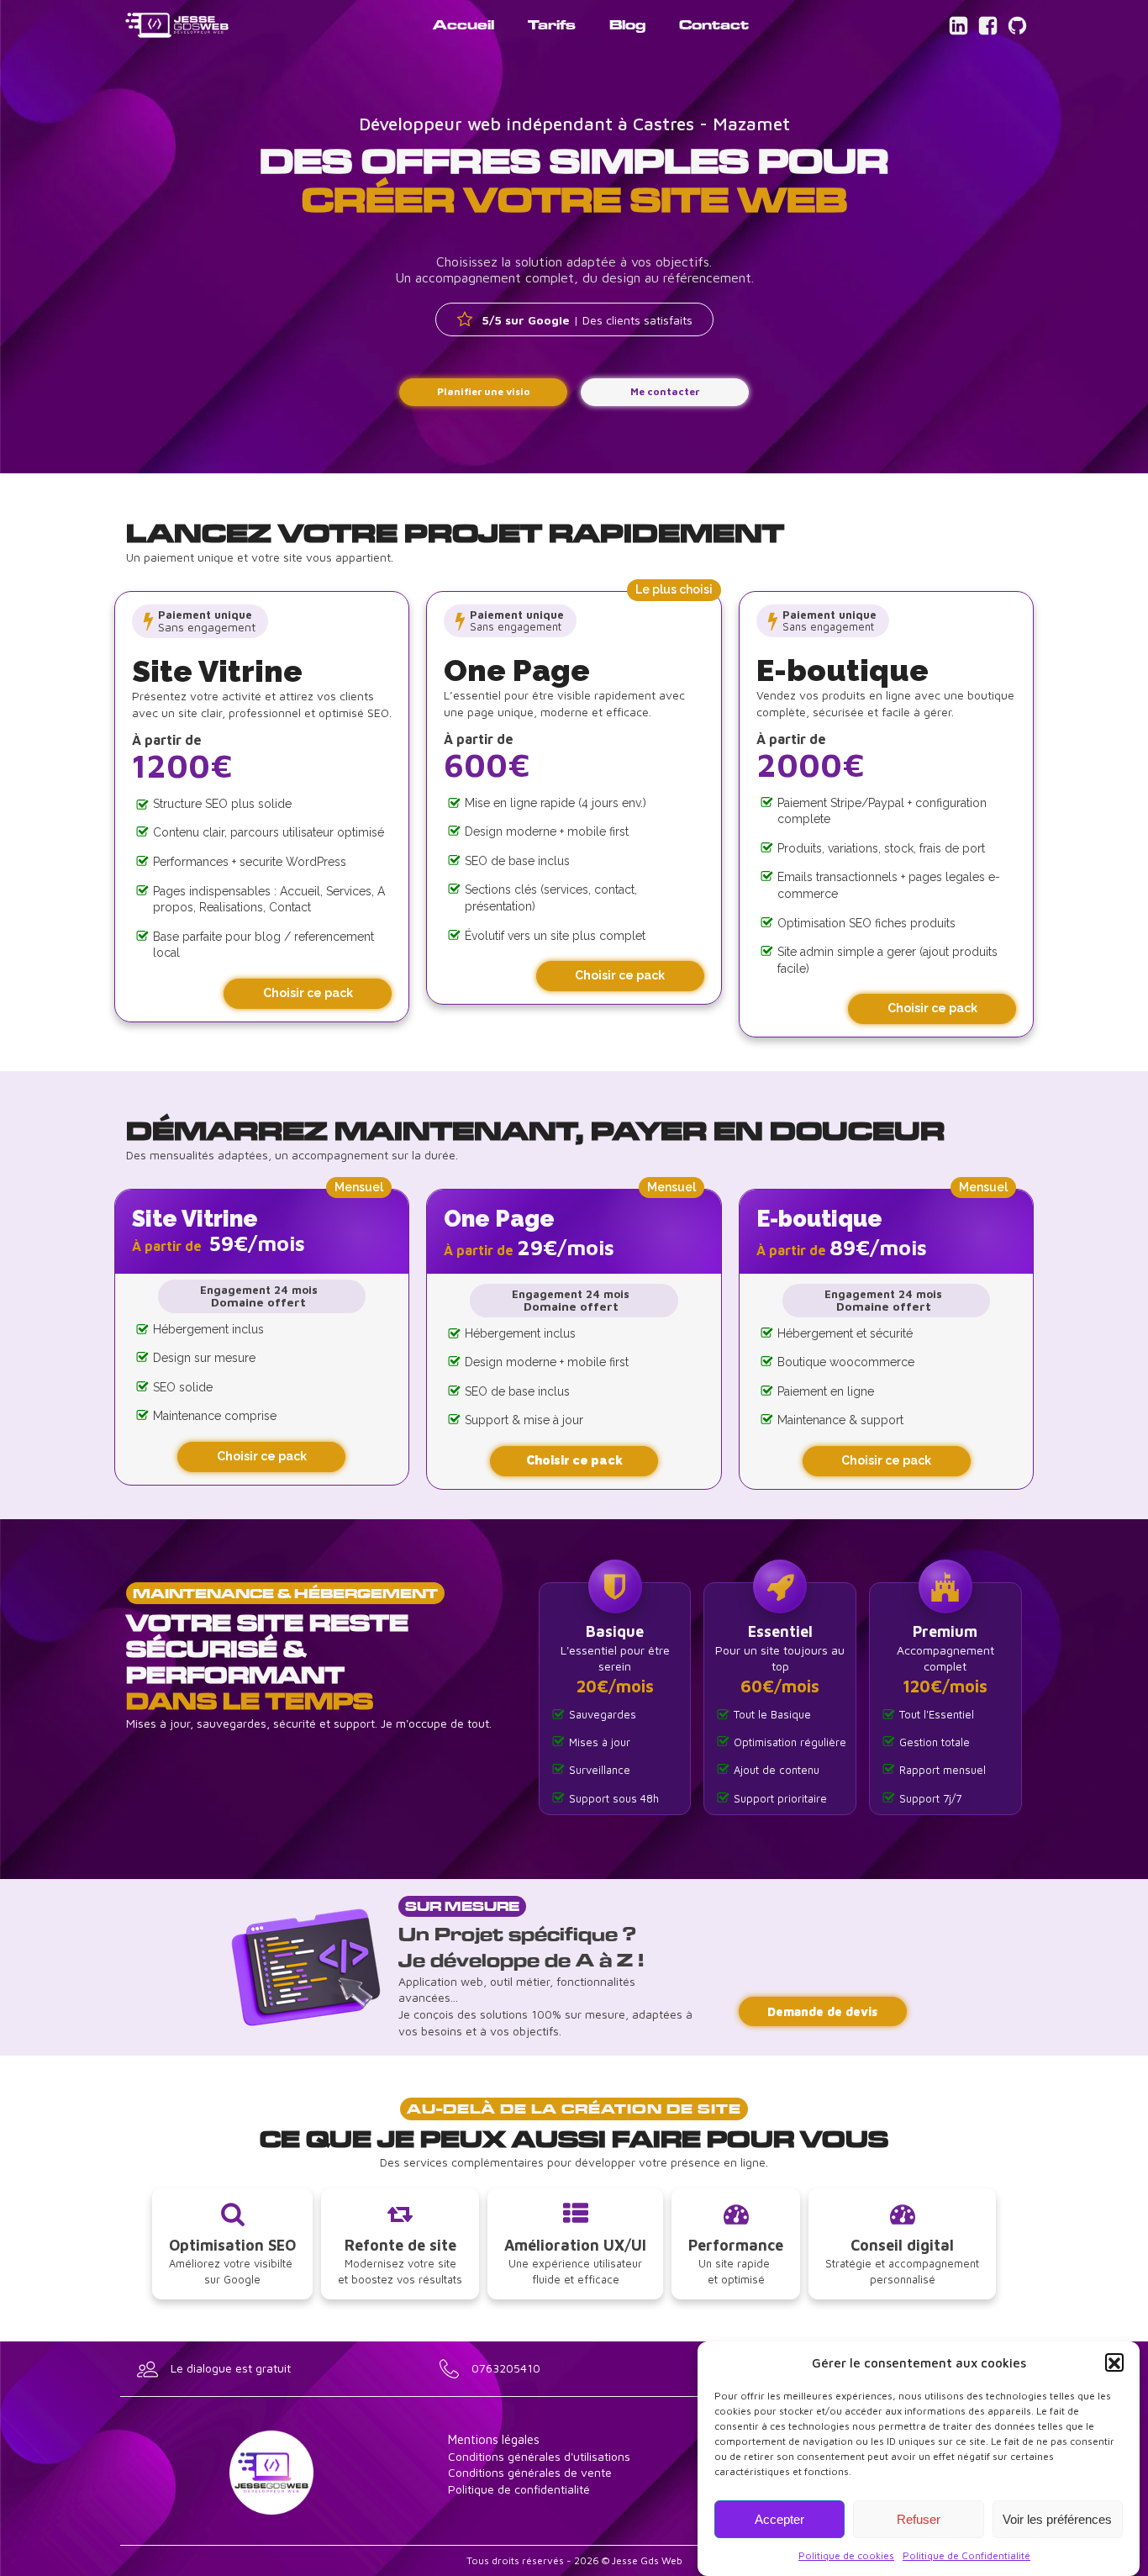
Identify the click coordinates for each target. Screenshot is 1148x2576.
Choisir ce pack (308, 993)
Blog (627, 24)
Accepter (779, 2519)
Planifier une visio (484, 391)
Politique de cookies (846, 2555)
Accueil (463, 24)
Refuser (919, 2519)
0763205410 (506, 2368)
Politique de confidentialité (519, 2489)
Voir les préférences (1057, 2519)
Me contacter (665, 391)
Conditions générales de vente (530, 2472)
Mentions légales (494, 2439)
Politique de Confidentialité (966, 2555)
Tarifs (552, 24)
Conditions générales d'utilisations (539, 2456)
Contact (714, 24)
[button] (1114, 2363)
